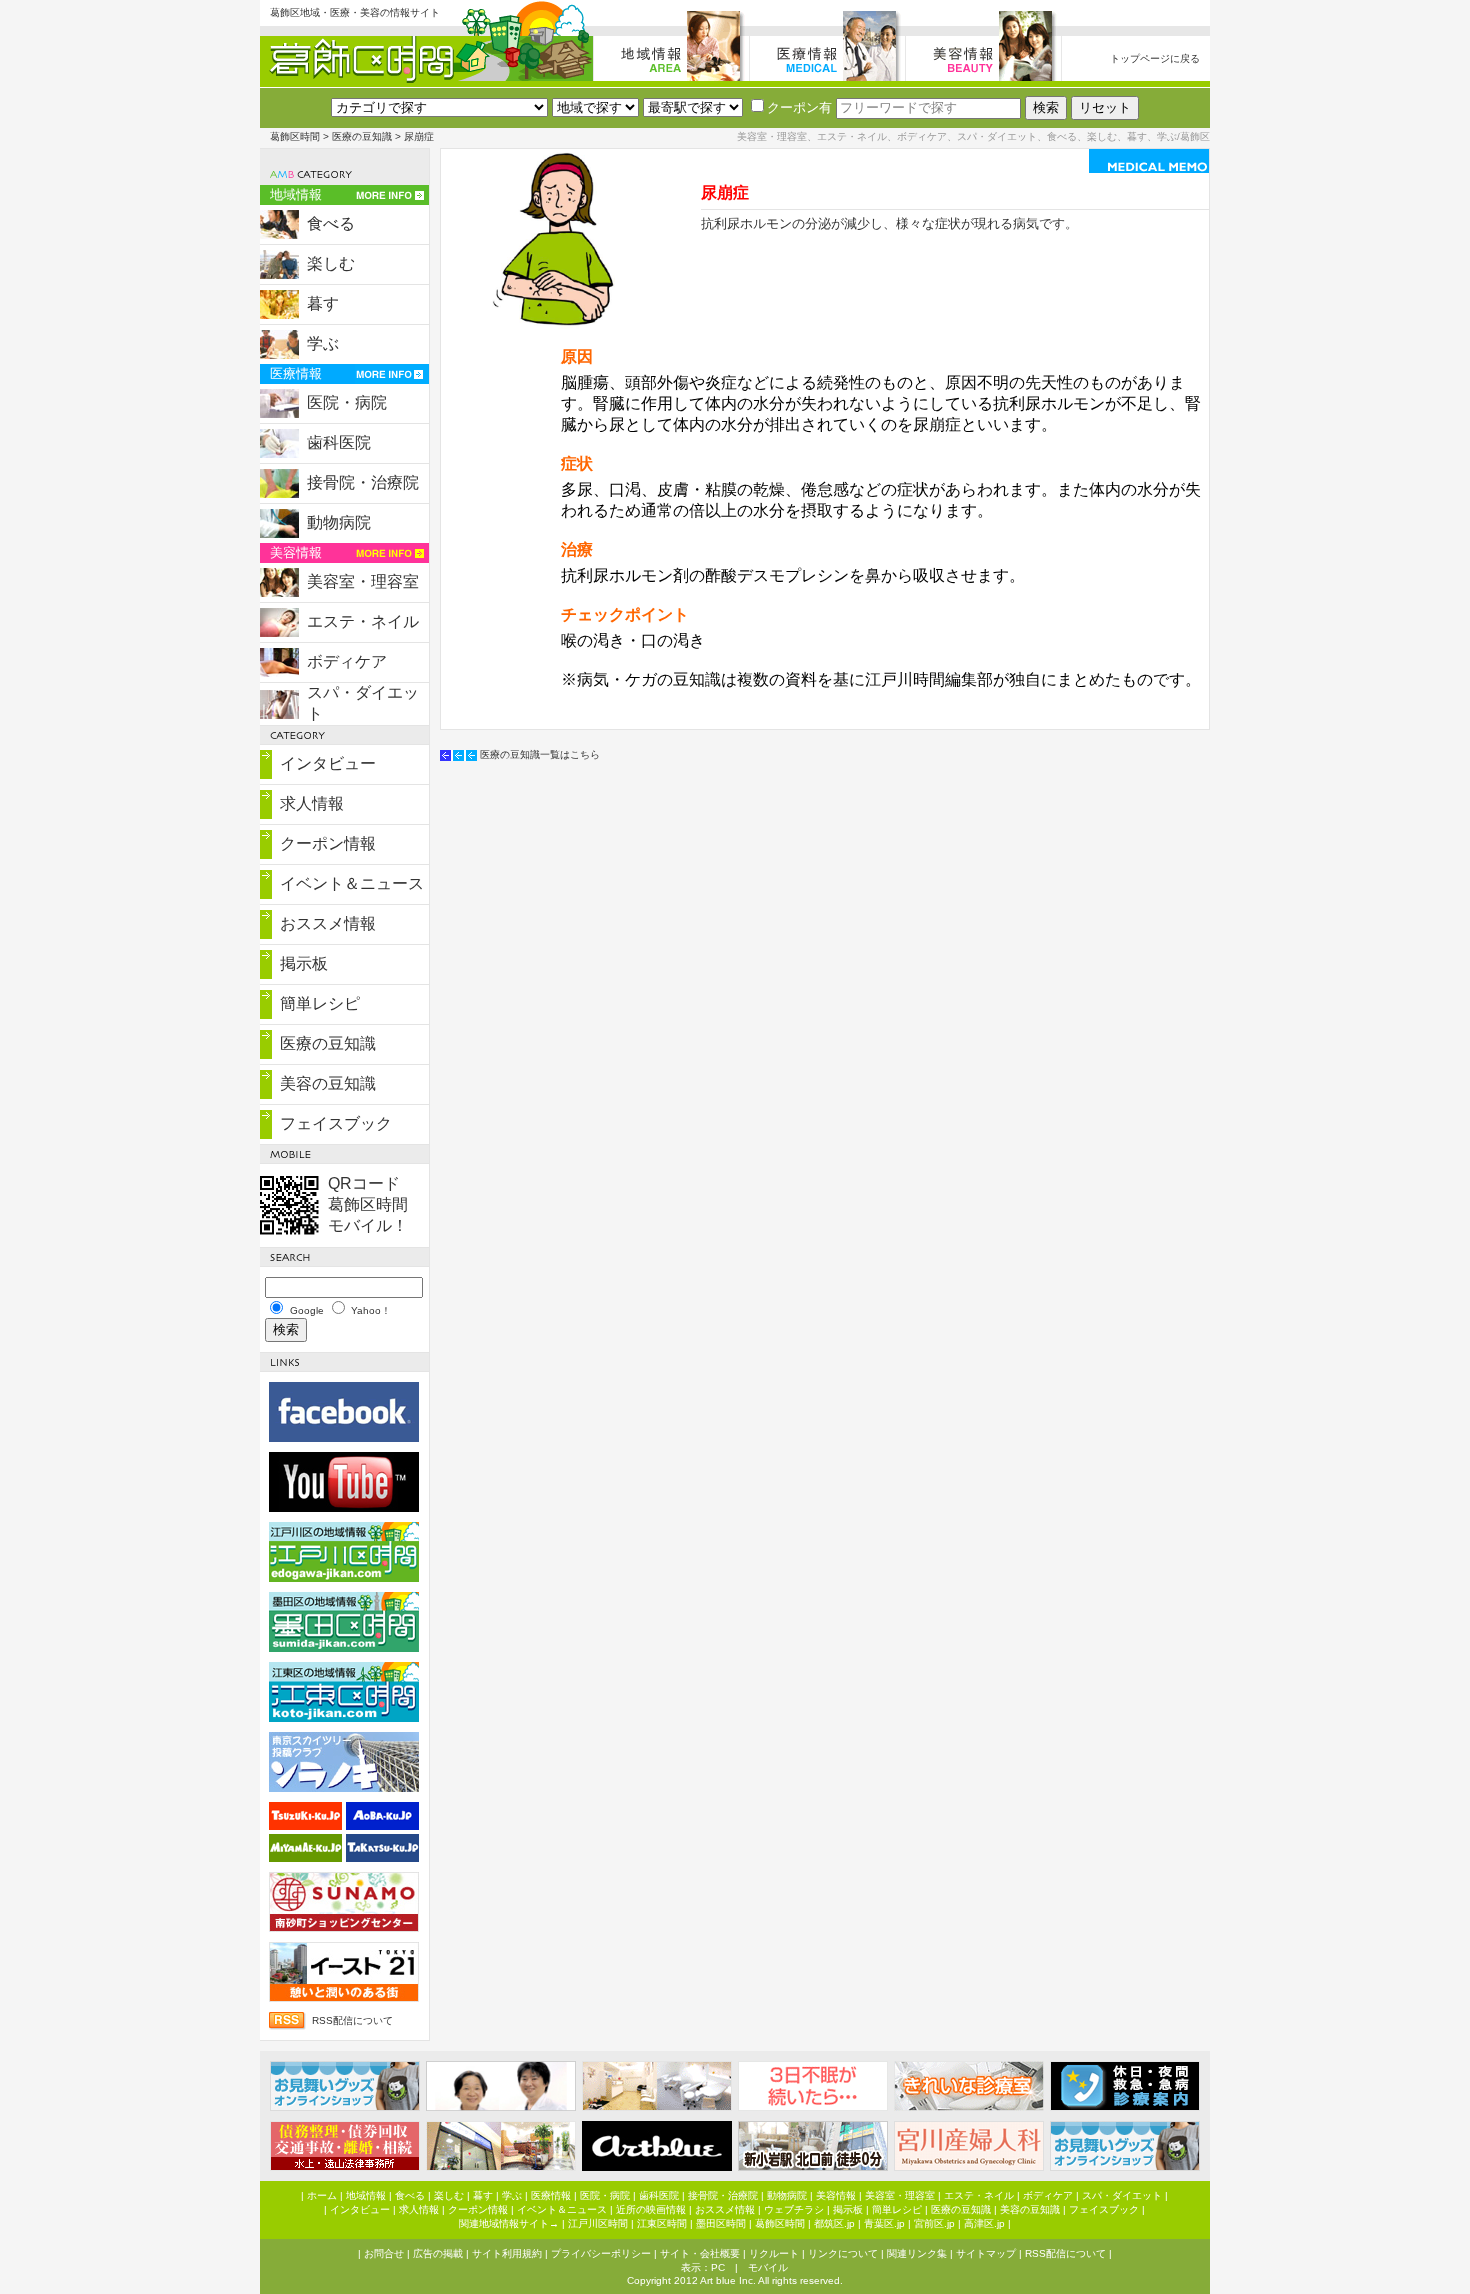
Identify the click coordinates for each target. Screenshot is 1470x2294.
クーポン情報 (328, 843)
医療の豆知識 (362, 136)
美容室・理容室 (363, 581)
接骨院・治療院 (363, 482)
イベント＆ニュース (352, 883)
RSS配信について (352, 2020)
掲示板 (304, 963)
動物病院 (339, 522)
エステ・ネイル (363, 621)
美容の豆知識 (328, 1083)
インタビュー (328, 763)
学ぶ (323, 343)
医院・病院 (347, 402)
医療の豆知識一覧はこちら (540, 754)
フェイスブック (336, 1123)
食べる (331, 223)
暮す (323, 303)
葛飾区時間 (295, 136)
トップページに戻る (1155, 58)
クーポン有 (799, 107)
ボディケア (347, 661)
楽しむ (331, 263)
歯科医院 (339, 442)
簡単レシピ (320, 1003)
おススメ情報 (328, 923)
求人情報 (312, 803)
